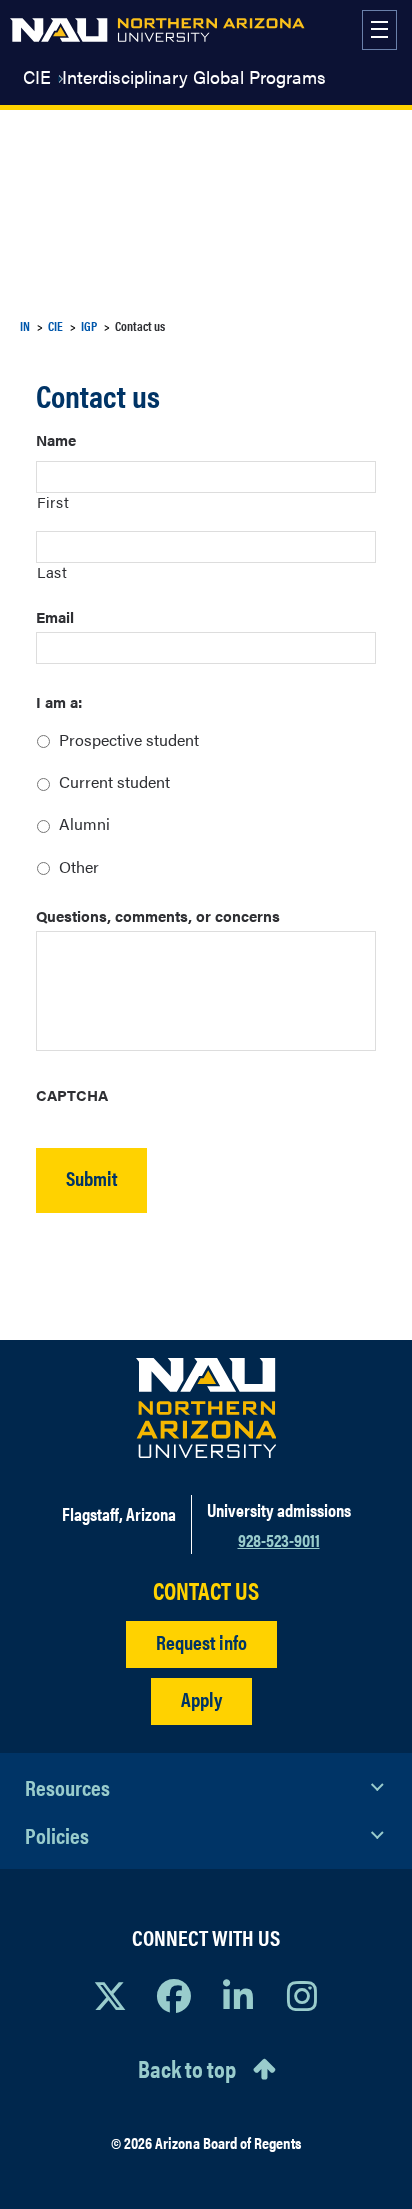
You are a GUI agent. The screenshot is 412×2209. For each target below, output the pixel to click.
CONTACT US (206, 1590)
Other (79, 866)
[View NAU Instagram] (302, 1995)
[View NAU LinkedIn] (238, 1995)
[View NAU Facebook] (174, 1995)
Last (52, 571)
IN (25, 325)
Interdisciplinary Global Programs (194, 77)
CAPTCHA (72, 1094)
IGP (89, 325)
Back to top (187, 2068)
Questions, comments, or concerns (158, 915)
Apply (201, 1698)
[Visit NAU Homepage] (206, 1408)
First (53, 501)
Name (56, 439)
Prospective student (129, 739)
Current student (114, 781)
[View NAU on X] (110, 1995)
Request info (201, 1641)
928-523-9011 (279, 1539)
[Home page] (157, 30)
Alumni (84, 823)
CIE (37, 77)
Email (55, 616)
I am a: (59, 701)
